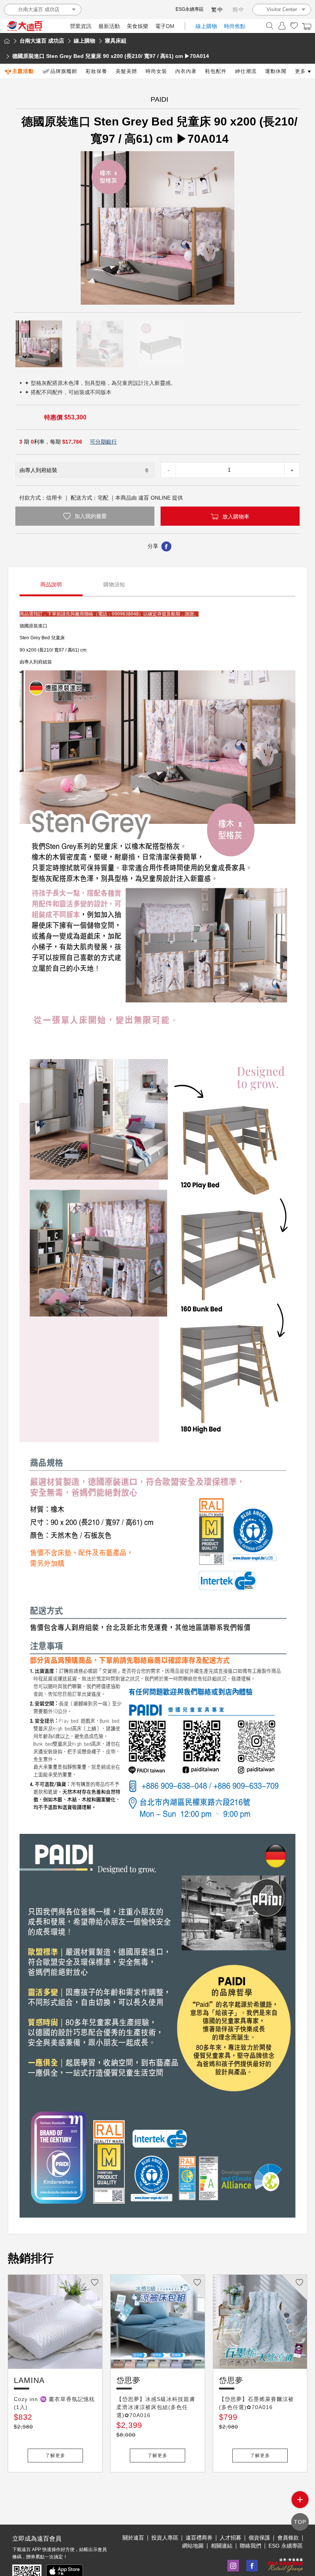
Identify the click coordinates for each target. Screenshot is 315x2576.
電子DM (165, 26)
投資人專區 (165, 2538)
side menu (300, 2500)
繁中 (217, 10)
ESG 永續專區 (286, 2546)
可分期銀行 (103, 442)
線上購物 (206, 26)
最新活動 (109, 26)
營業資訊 (81, 26)
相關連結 (222, 2546)
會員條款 (288, 2538)
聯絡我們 (250, 2546)
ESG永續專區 (190, 9)
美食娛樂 (138, 26)
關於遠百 (133, 2538)
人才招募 (230, 2538)
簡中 (239, 10)
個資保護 (259, 2538)
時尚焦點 (235, 26)
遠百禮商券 (199, 2538)
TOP (300, 2522)
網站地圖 (193, 2546)
